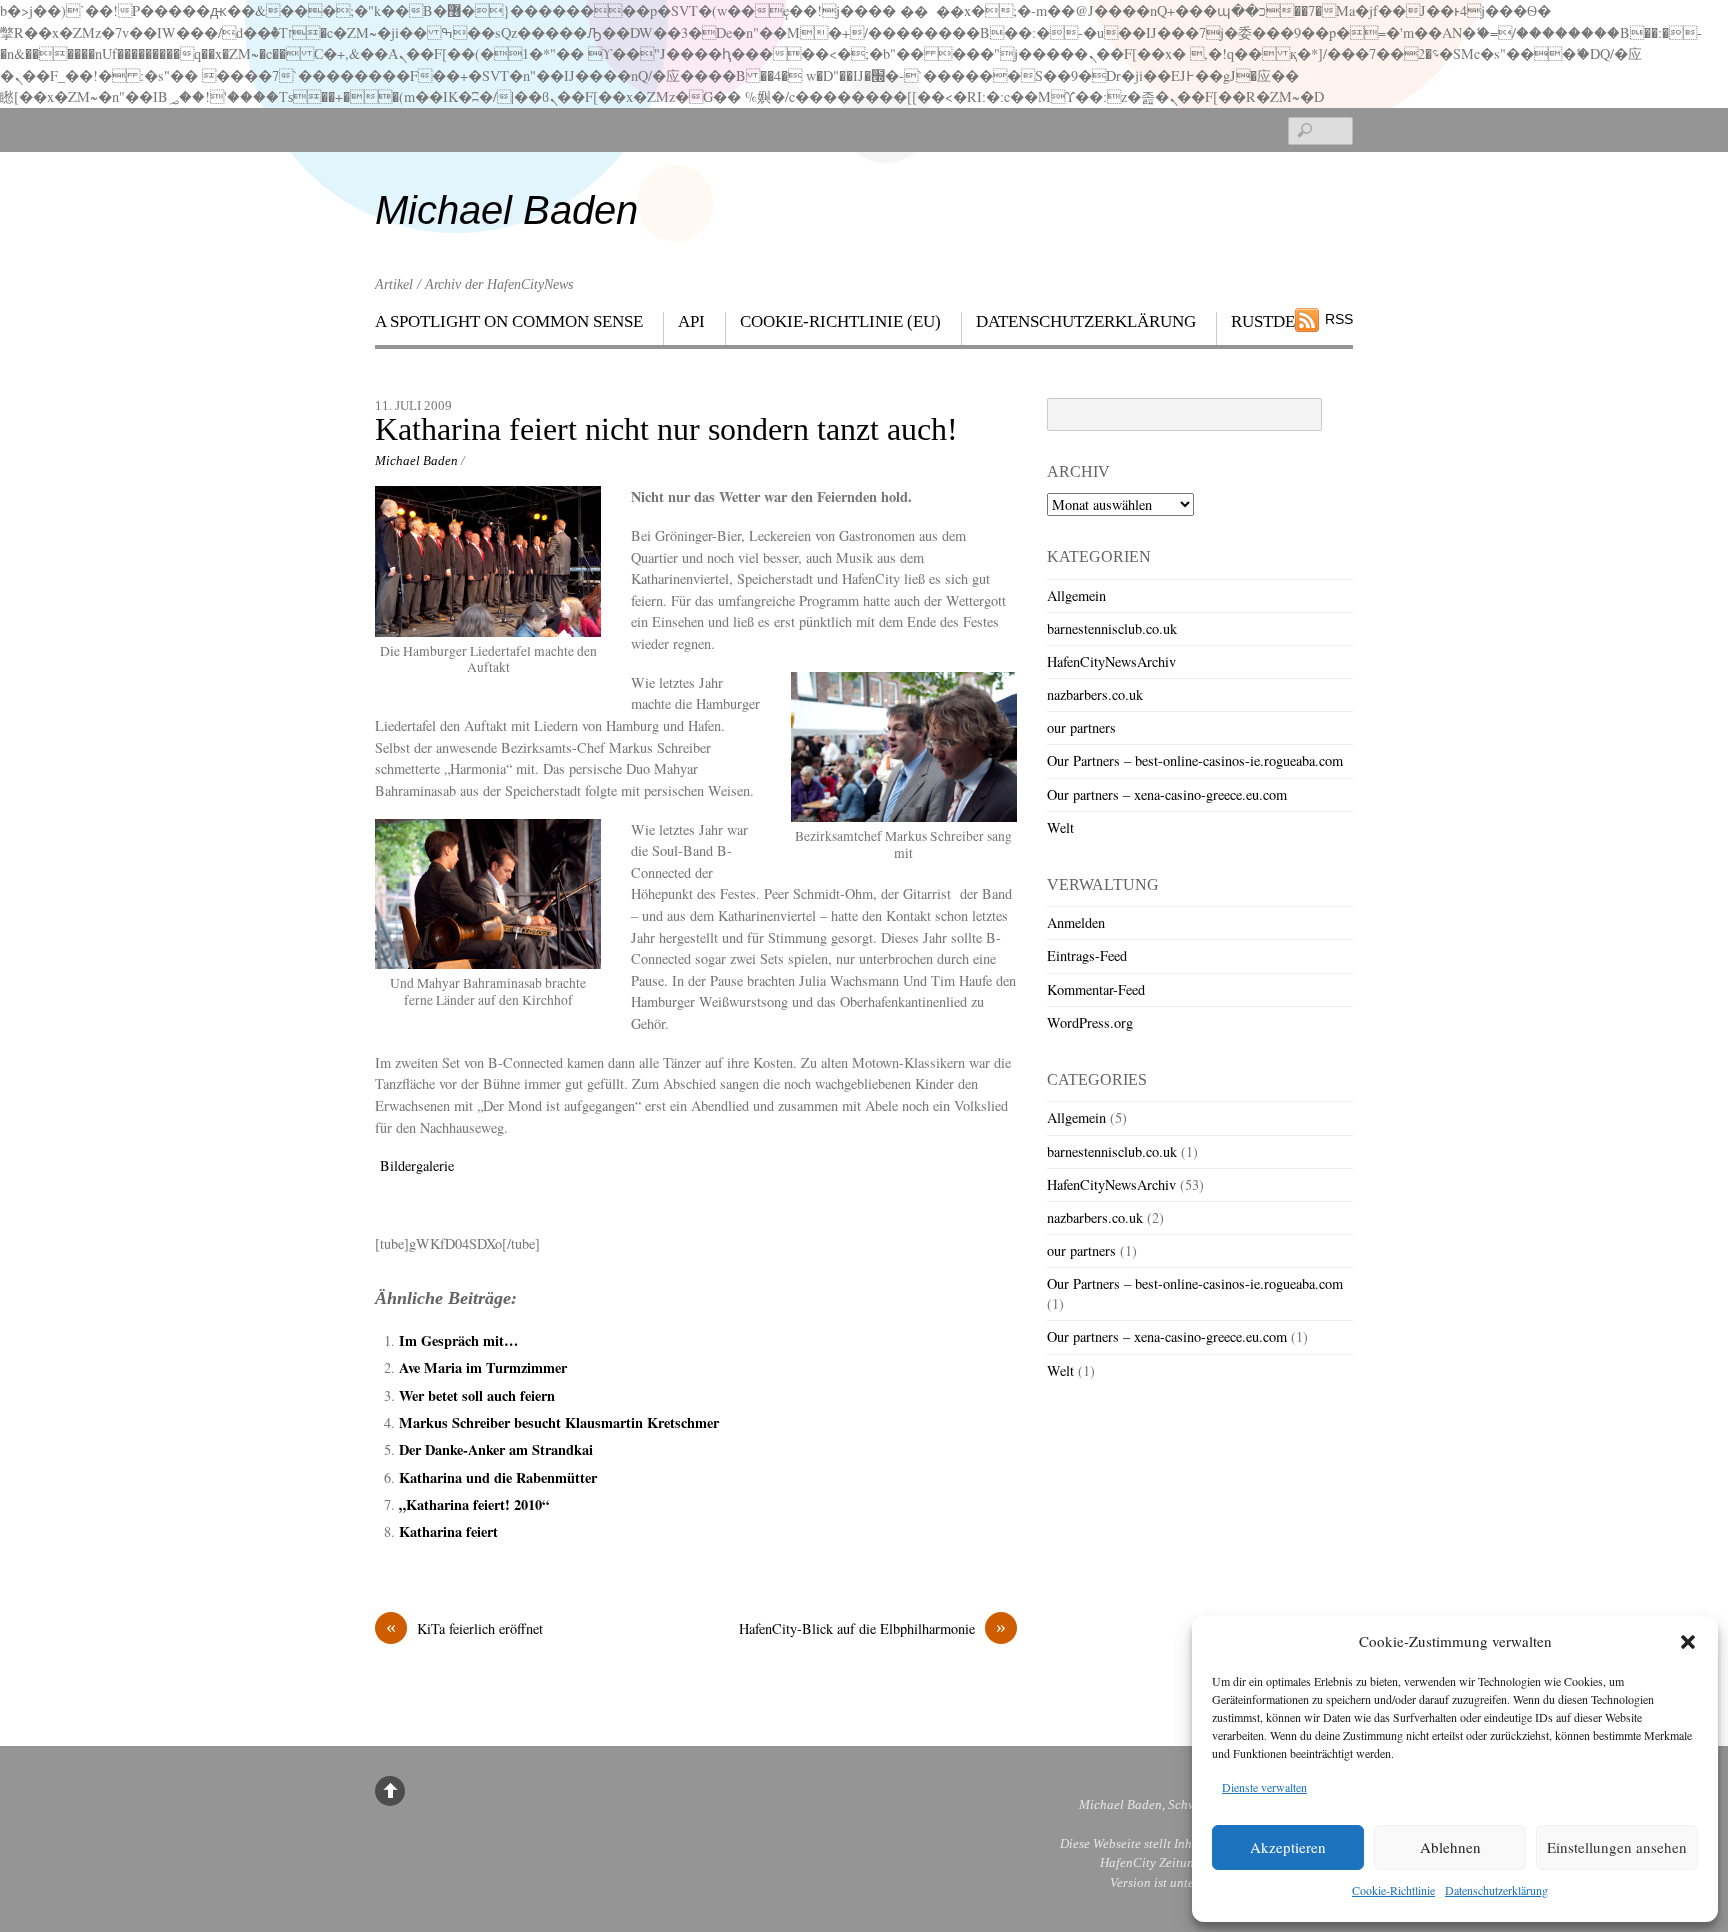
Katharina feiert (448, 1531)
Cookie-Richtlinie (1393, 1890)
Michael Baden (416, 460)
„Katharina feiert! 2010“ (474, 1504)
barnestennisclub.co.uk (1112, 628)
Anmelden (1076, 922)
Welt (1060, 827)
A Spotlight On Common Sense (509, 321)
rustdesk (1273, 321)
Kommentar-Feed (1096, 989)
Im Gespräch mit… (458, 1340)
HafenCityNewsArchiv (1111, 661)
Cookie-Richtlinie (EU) (840, 321)
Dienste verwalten (1264, 1787)
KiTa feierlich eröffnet (464, 1628)
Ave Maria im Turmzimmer (483, 1367)
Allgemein (1076, 595)
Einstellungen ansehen (1617, 1847)
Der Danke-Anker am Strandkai (496, 1449)
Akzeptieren (1288, 1847)
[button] (1688, 1642)
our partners (1081, 727)
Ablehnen (1450, 1847)
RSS (1339, 319)
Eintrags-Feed (1087, 955)
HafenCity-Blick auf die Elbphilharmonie (872, 1628)
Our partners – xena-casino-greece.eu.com (1167, 794)
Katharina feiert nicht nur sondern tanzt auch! (666, 429)
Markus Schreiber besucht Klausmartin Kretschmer (559, 1422)
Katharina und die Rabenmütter (498, 1477)
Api (691, 321)
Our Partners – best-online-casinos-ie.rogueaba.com (1195, 760)
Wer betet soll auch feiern (477, 1395)
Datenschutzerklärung (1496, 1890)
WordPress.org (1090, 1022)
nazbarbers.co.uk (1095, 694)
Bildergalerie (414, 1165)
